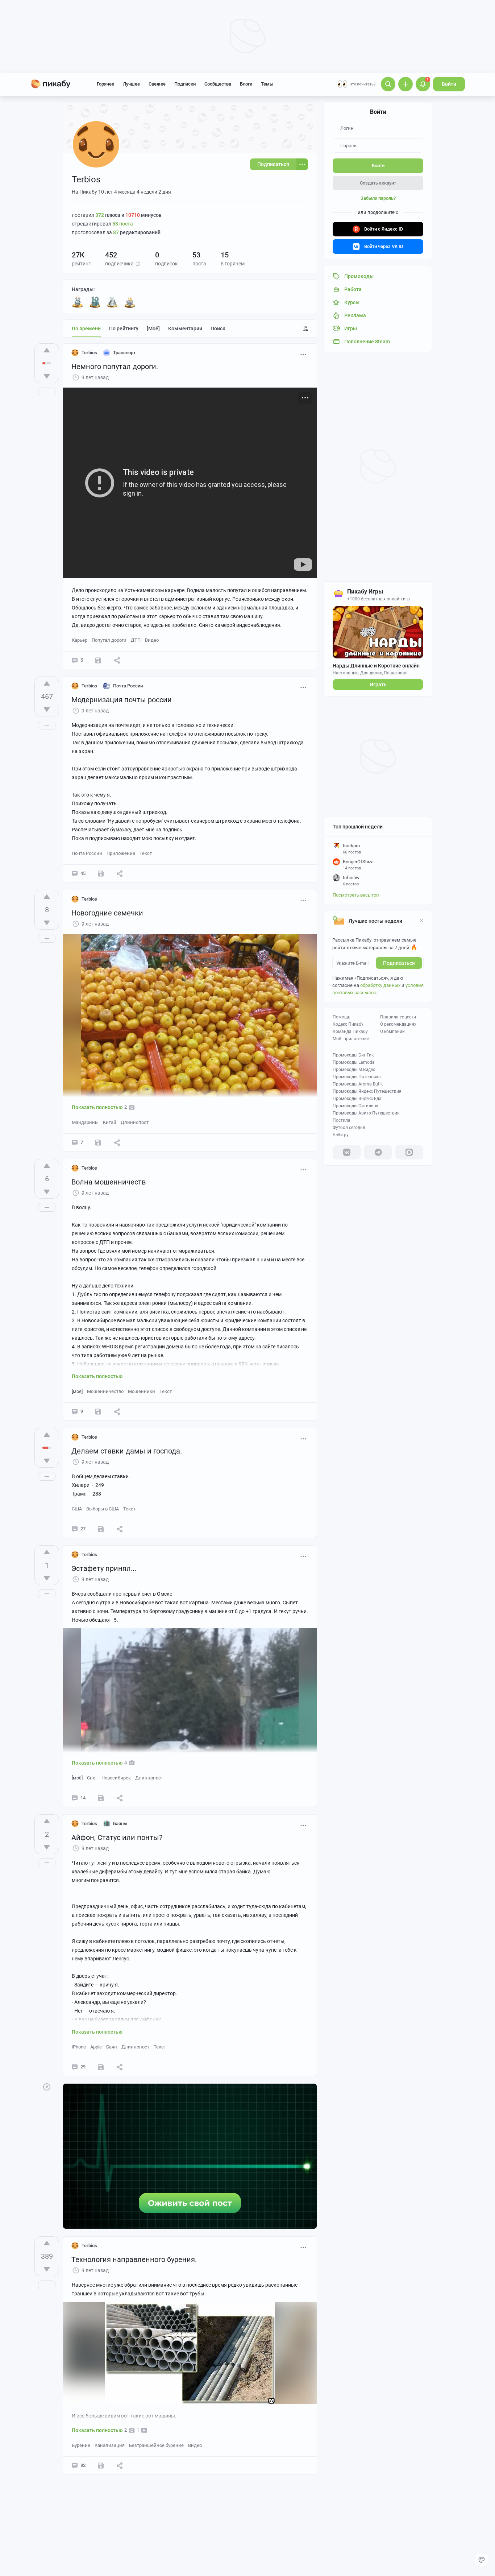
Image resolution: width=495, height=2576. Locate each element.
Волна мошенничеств (109, 1182)
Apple (96, 2047)
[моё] (153, 328)
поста (123, 224)
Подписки (185, 84)
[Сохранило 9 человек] (101, 873)
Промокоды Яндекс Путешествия (367, 1091)
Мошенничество (105, 1391)
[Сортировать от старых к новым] (305, 328)
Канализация (110, 2445)
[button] (138, 264)
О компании (392, 1031)
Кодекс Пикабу (348, 1024)
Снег (92, 1778)
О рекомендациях (398, 1024)
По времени (86, 328)
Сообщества (218, 84)
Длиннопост (135, 1122)
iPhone (79, 2047)
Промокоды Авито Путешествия (366, 1113)
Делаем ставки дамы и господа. (127, 1451)
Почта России (87, 853)
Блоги (246, 84)
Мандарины (85, 1122)
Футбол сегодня (349, 1128)
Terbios (89, 353)
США (77, 1509)
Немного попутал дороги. (115, 367)
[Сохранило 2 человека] (98, 660)
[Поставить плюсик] (47, 350)
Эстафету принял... (104, 1568)
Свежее (157, 84)
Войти (449, 84)
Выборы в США (103, 1509)
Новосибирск (116, 1778)
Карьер (80, 640)
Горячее (105, 84)
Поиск (218, 328)
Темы (267, 84)
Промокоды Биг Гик (353, 1055)
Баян (112, 2047)
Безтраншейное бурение (156, 2445)
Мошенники (142, 1391)
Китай (110, 1122)
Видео (152, 640)
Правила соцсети (398, 1017)
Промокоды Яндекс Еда (357, 1099)
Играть (378, 685)
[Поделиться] (117, 660)
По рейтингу (124, 328)
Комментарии (185, 328)
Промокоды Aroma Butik (358, 1084)
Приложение (121, 853)
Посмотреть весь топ (356, 895)
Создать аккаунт (378, 183)
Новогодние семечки (107, 913)
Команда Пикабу (350, 1031)
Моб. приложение (351, 1039)
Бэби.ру (341, 1135)
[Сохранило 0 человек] (98, 1142)
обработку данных (380, 985)
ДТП (136, 640)
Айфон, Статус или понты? (117, 1837)
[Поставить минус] (47, 376)
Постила (342, 1120)
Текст (146, 853)
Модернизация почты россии (122, 700)
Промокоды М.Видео (354, 1070)
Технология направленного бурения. (134, 2259)
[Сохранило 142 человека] (101, 2465)
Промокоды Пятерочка (357, 1077)
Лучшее (131, 84)
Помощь (342, 1017)
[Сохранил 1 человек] (101, 1798)
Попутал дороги (109, 640)
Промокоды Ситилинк (355, 1106)
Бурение (81, 2445)
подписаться (399, 963)
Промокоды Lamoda (354, 1062)
